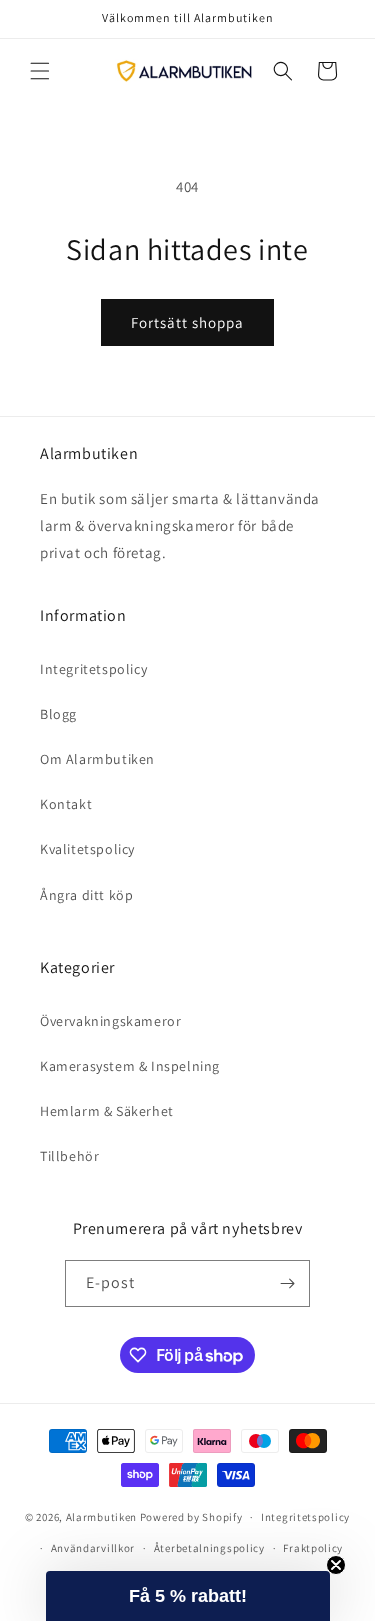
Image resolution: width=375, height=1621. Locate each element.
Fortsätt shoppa (187, 322)
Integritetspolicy (93, 669)
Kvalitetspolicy (87, 849)
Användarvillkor (93, 1548)
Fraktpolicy (313, 1548)
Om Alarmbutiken (97, 759)
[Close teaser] (336, 1565)
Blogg (58, 714)
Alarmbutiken (101, 1517)
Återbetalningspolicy (209, 1548)
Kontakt (66, 804)
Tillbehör (69, 1156)
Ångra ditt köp (86, 895)
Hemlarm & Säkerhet (107, 1111)
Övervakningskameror (110, 1021)
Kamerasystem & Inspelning (130, 1066)
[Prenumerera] (287, 1283)
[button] (40, 71)
